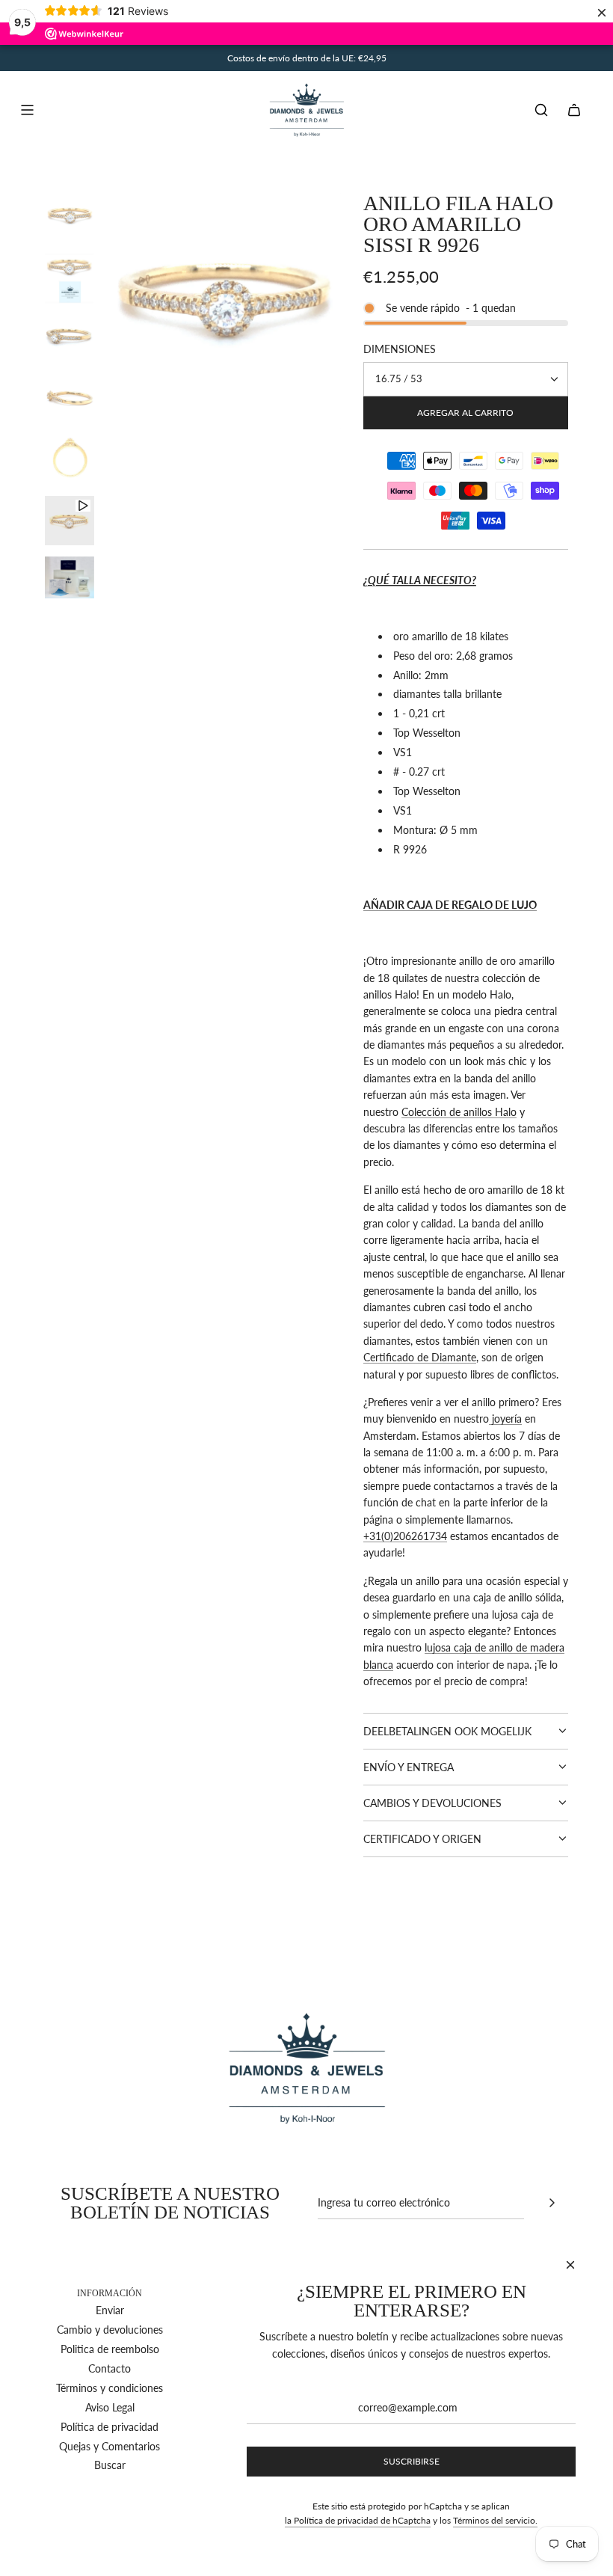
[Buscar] (541, 110)
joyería (505, 1419)
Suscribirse (412, 2461)
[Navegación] (27, 110)
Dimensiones (400, 349)
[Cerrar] (570, 2265)
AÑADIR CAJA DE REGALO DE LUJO (450, 905)
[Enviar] (552, 2203)
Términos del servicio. (495, 2520)
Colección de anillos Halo (459, 1112)
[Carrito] (574, 110)
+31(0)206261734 (405, 1536)
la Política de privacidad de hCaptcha (358, 2520)
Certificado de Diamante (420, 1357)
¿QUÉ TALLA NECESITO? (420, 580)
